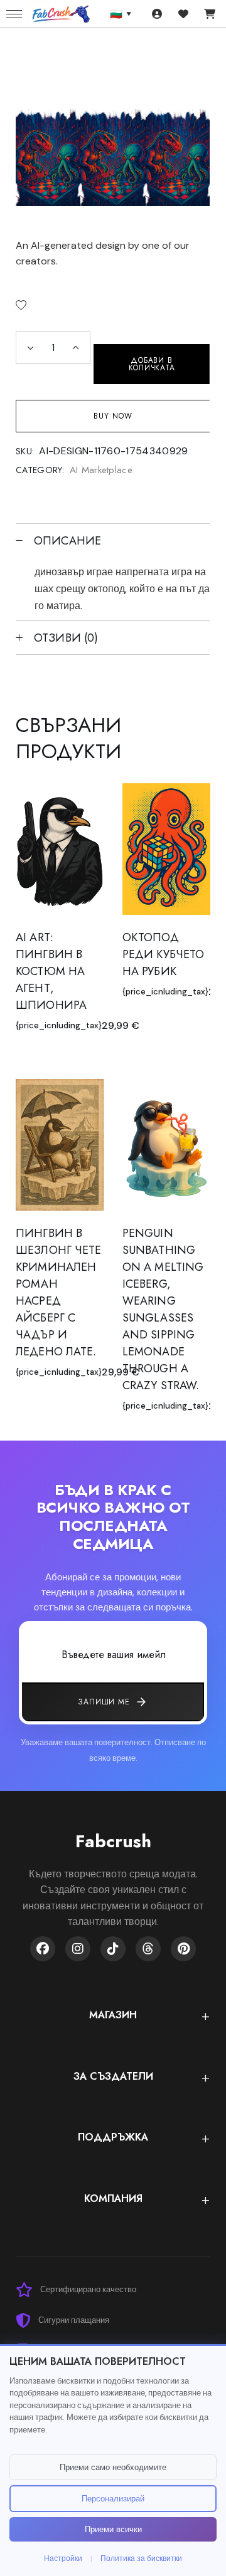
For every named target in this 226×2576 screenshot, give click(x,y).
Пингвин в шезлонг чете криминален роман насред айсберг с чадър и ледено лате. (58, 1292)
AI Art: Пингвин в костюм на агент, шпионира (51, 971)
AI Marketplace (101, 470)
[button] (21, 305)
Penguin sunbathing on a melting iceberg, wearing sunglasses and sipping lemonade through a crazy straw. (163, 1309)
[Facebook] (43, 1949)
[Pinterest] (183, 1949)
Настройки (63, 2558)
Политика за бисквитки (141, 2558)
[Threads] (148, 1949)
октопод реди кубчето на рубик (163, 954)
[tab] (113, 540)
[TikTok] (113, 1949)
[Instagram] (78, 1949)
